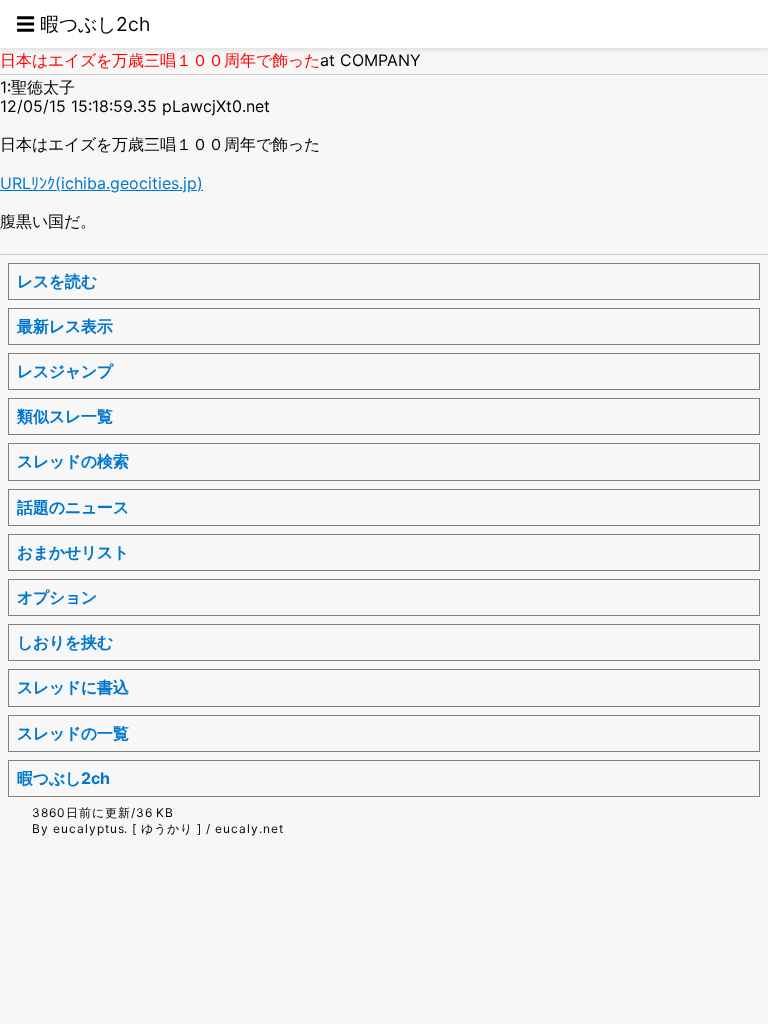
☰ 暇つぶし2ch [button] (83, 24)
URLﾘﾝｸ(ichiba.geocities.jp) (101, 183)
